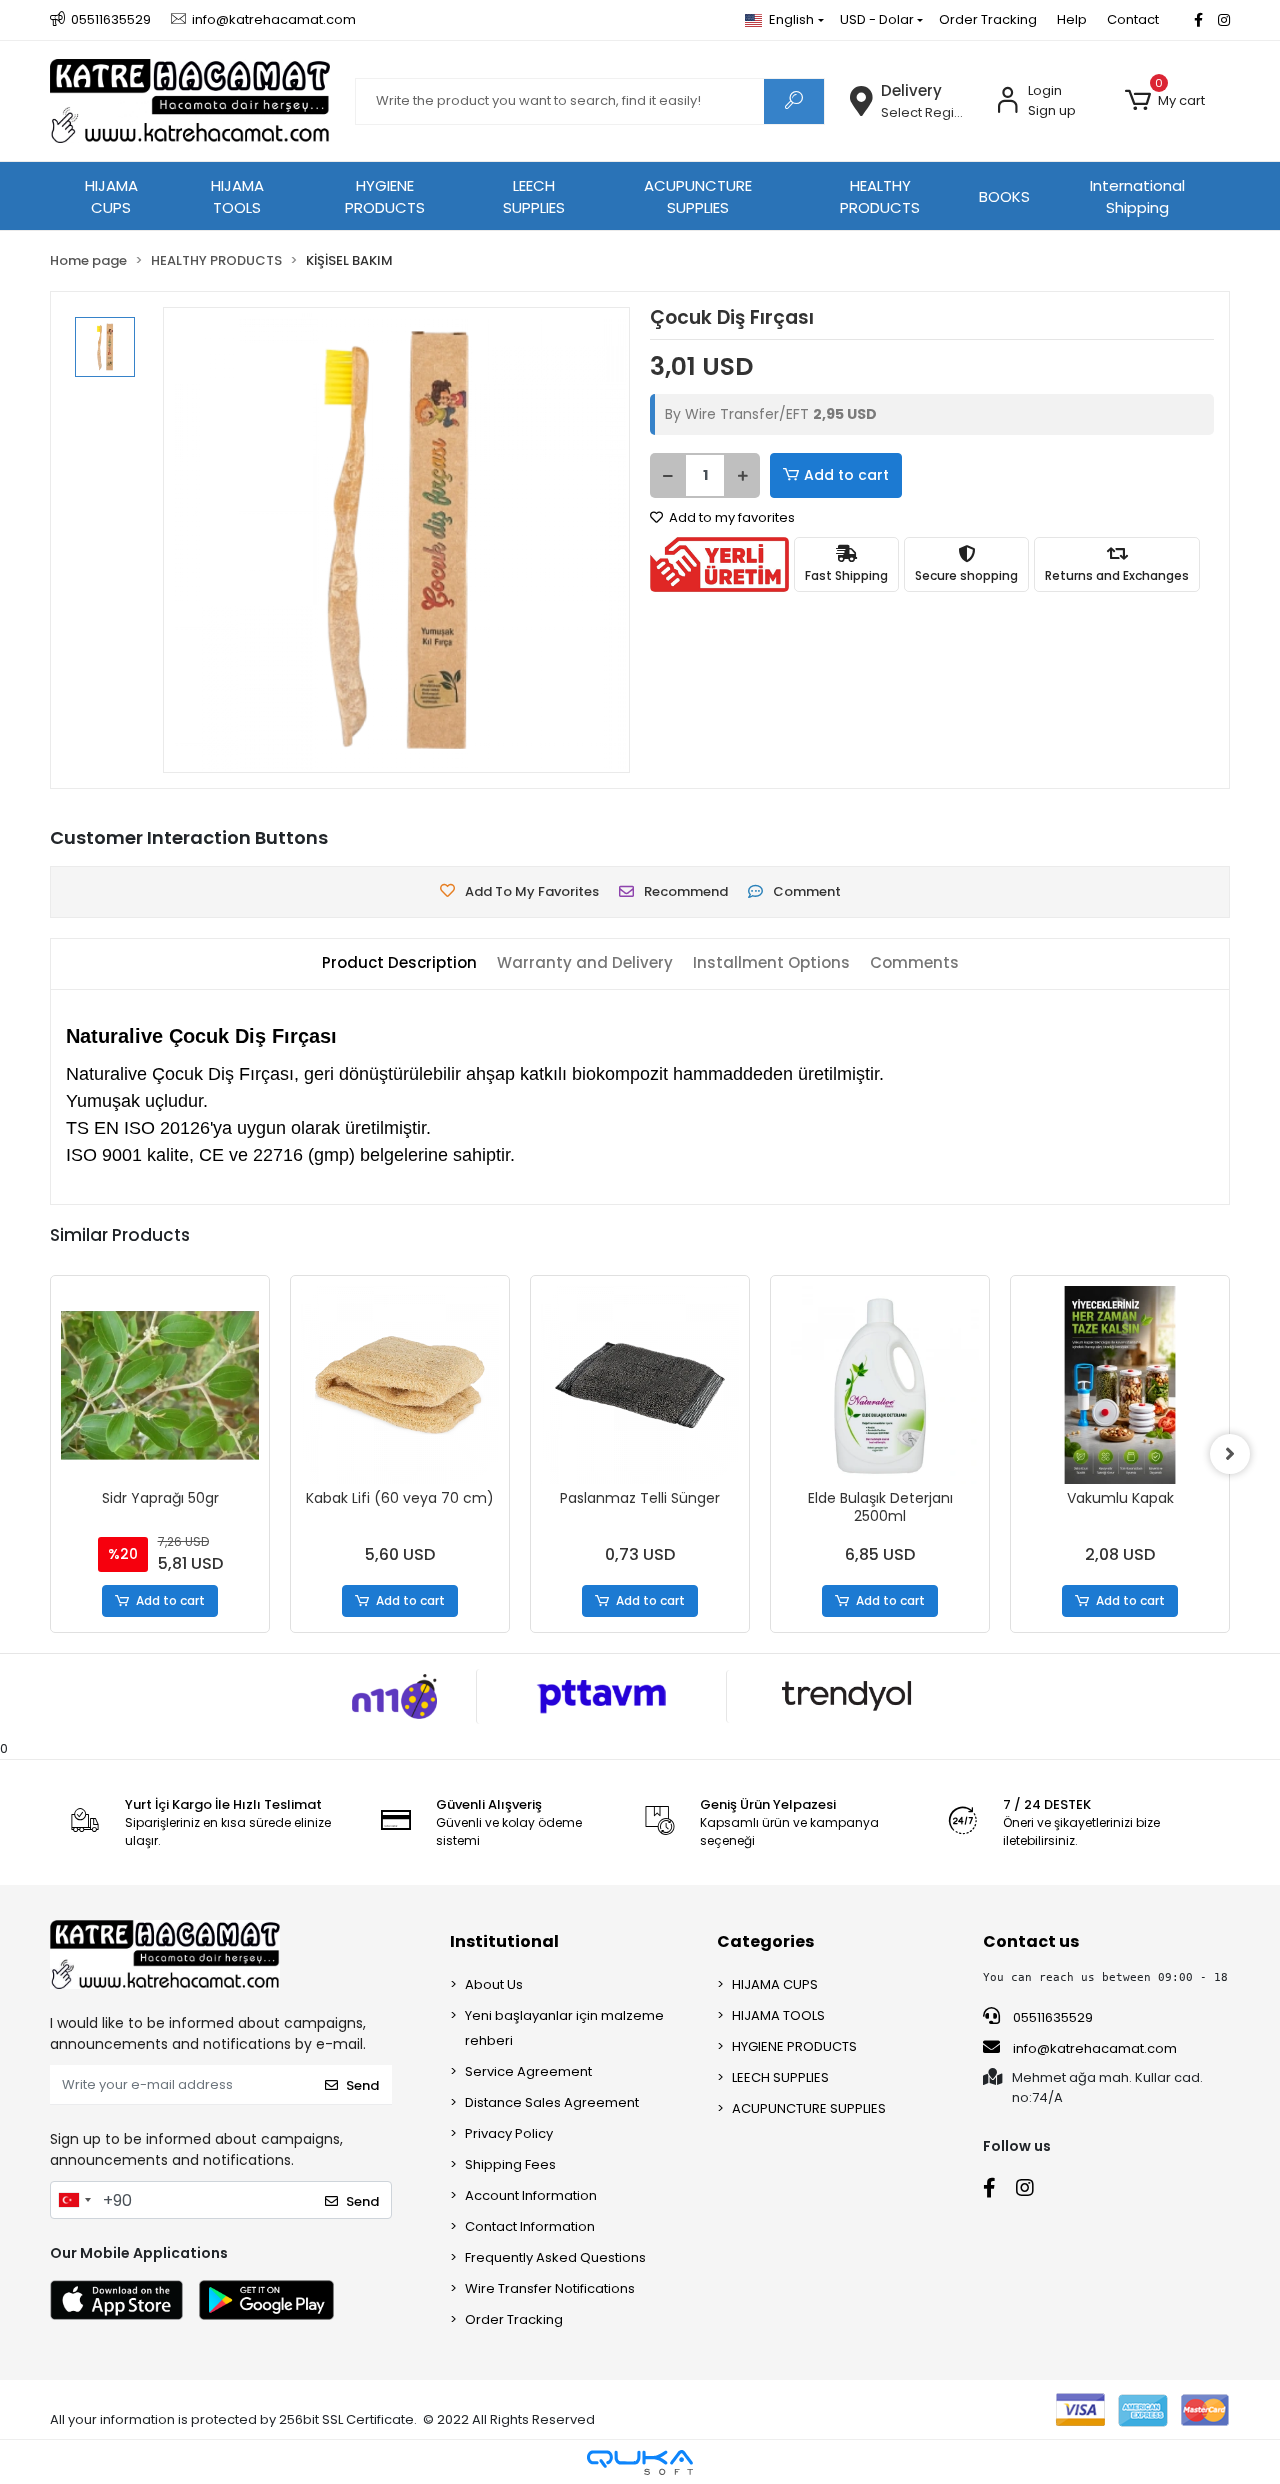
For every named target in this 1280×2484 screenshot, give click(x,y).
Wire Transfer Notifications (550, 2288)
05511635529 (1051, 2017)
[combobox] (74, 2200)
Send (362, 2085)
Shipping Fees (510, 2164)
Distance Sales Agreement (552, 2102)
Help (1072, 19)
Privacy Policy (509, 2133)
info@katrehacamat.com (1093, 2048)
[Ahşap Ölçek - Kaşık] (1126, 1385)
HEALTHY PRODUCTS (880, 197)
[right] (1230, 1454)
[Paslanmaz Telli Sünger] (406, 1385)
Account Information (531, 2195)
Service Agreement (528, 2071)
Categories (765, 1941)
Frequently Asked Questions (555, 2257)
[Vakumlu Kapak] (886, 1385)
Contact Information (530, 2226)
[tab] (399, 963)
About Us (494, 1984)
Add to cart (846, 475)
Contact (1133, 19)
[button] (1165, 101)
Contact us (1031, 1941)
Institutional (504, 1941)
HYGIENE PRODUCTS (385, 197)
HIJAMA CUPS (111, 197)
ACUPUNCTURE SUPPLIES (698, 197)
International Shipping (1137, 197)
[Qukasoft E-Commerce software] (640, 2462)
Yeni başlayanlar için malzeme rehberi (564, 2028)
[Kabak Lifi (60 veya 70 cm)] (166, 1385)
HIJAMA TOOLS (237, 197)
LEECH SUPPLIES (534, 197)
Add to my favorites (730, 517)
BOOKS (1004, 196)
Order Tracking (988, 19)
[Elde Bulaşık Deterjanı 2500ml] (646, 1385)
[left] (50, 1454)
